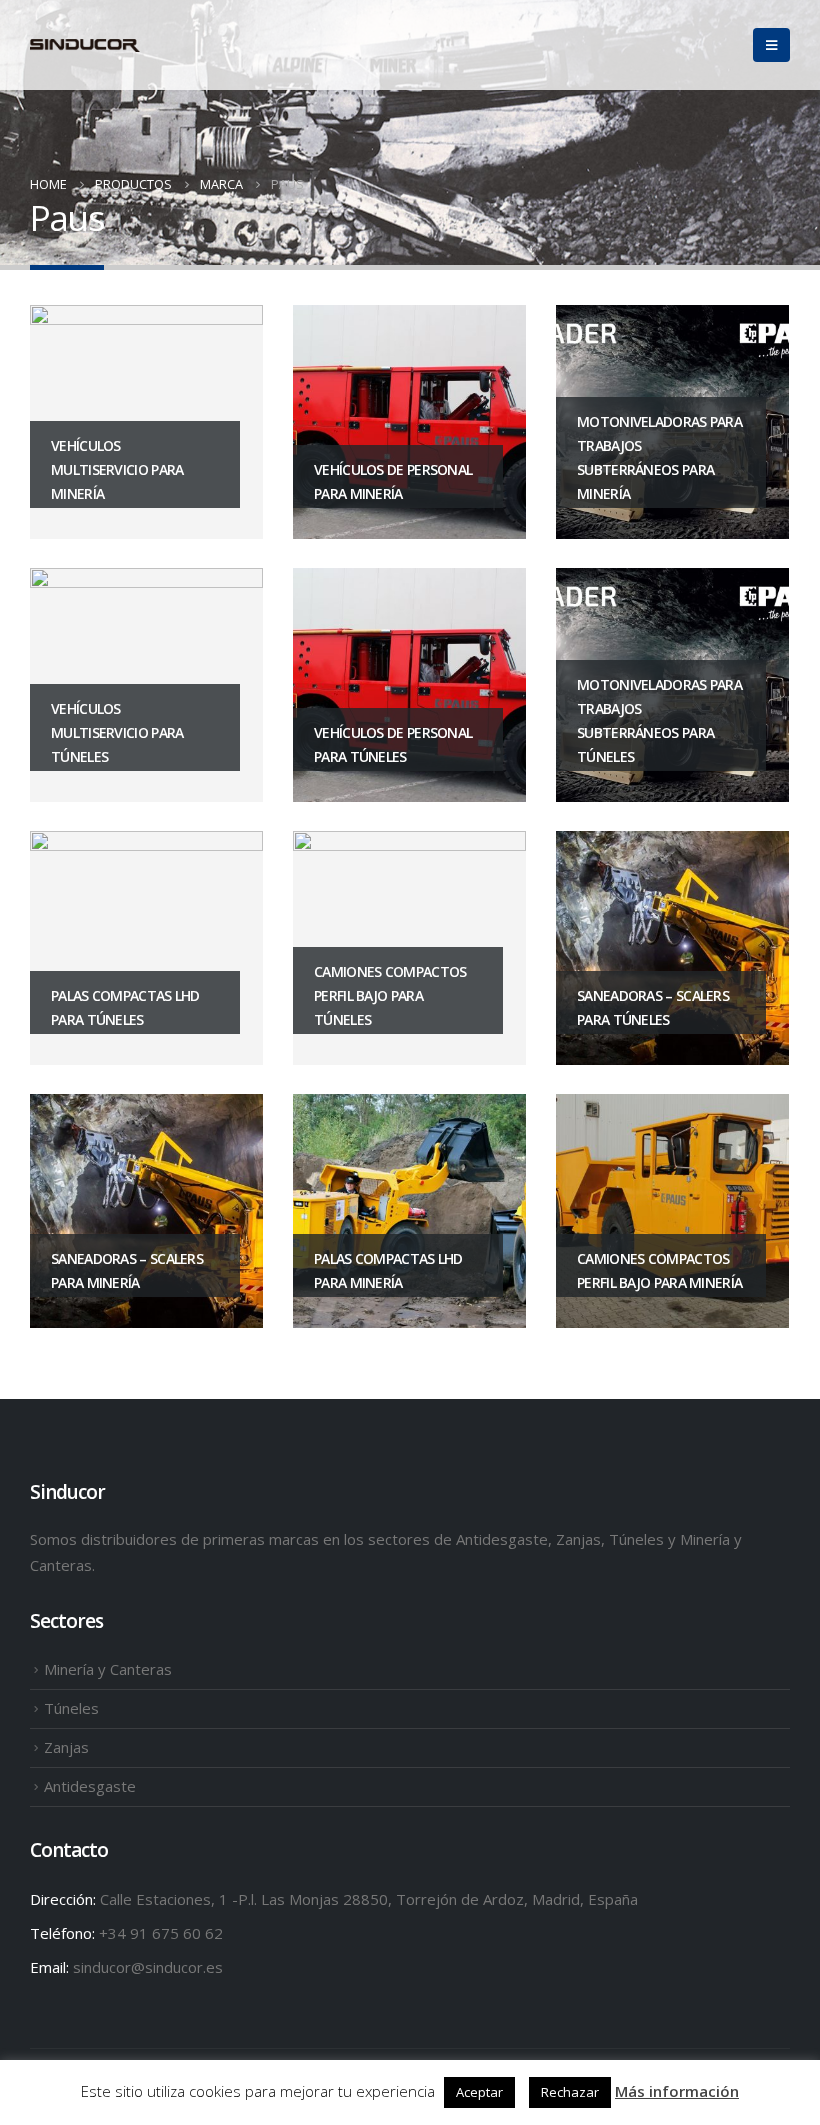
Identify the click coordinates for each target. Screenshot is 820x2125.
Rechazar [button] (570, 2092)
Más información (677, 2091)
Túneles (71, 1708)
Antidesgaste (90, 1786)
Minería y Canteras (108, 1669)
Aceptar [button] (479, 2092)
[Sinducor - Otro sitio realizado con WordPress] (85, 45)
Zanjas (66, 1747)
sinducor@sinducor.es (148, 1967)
